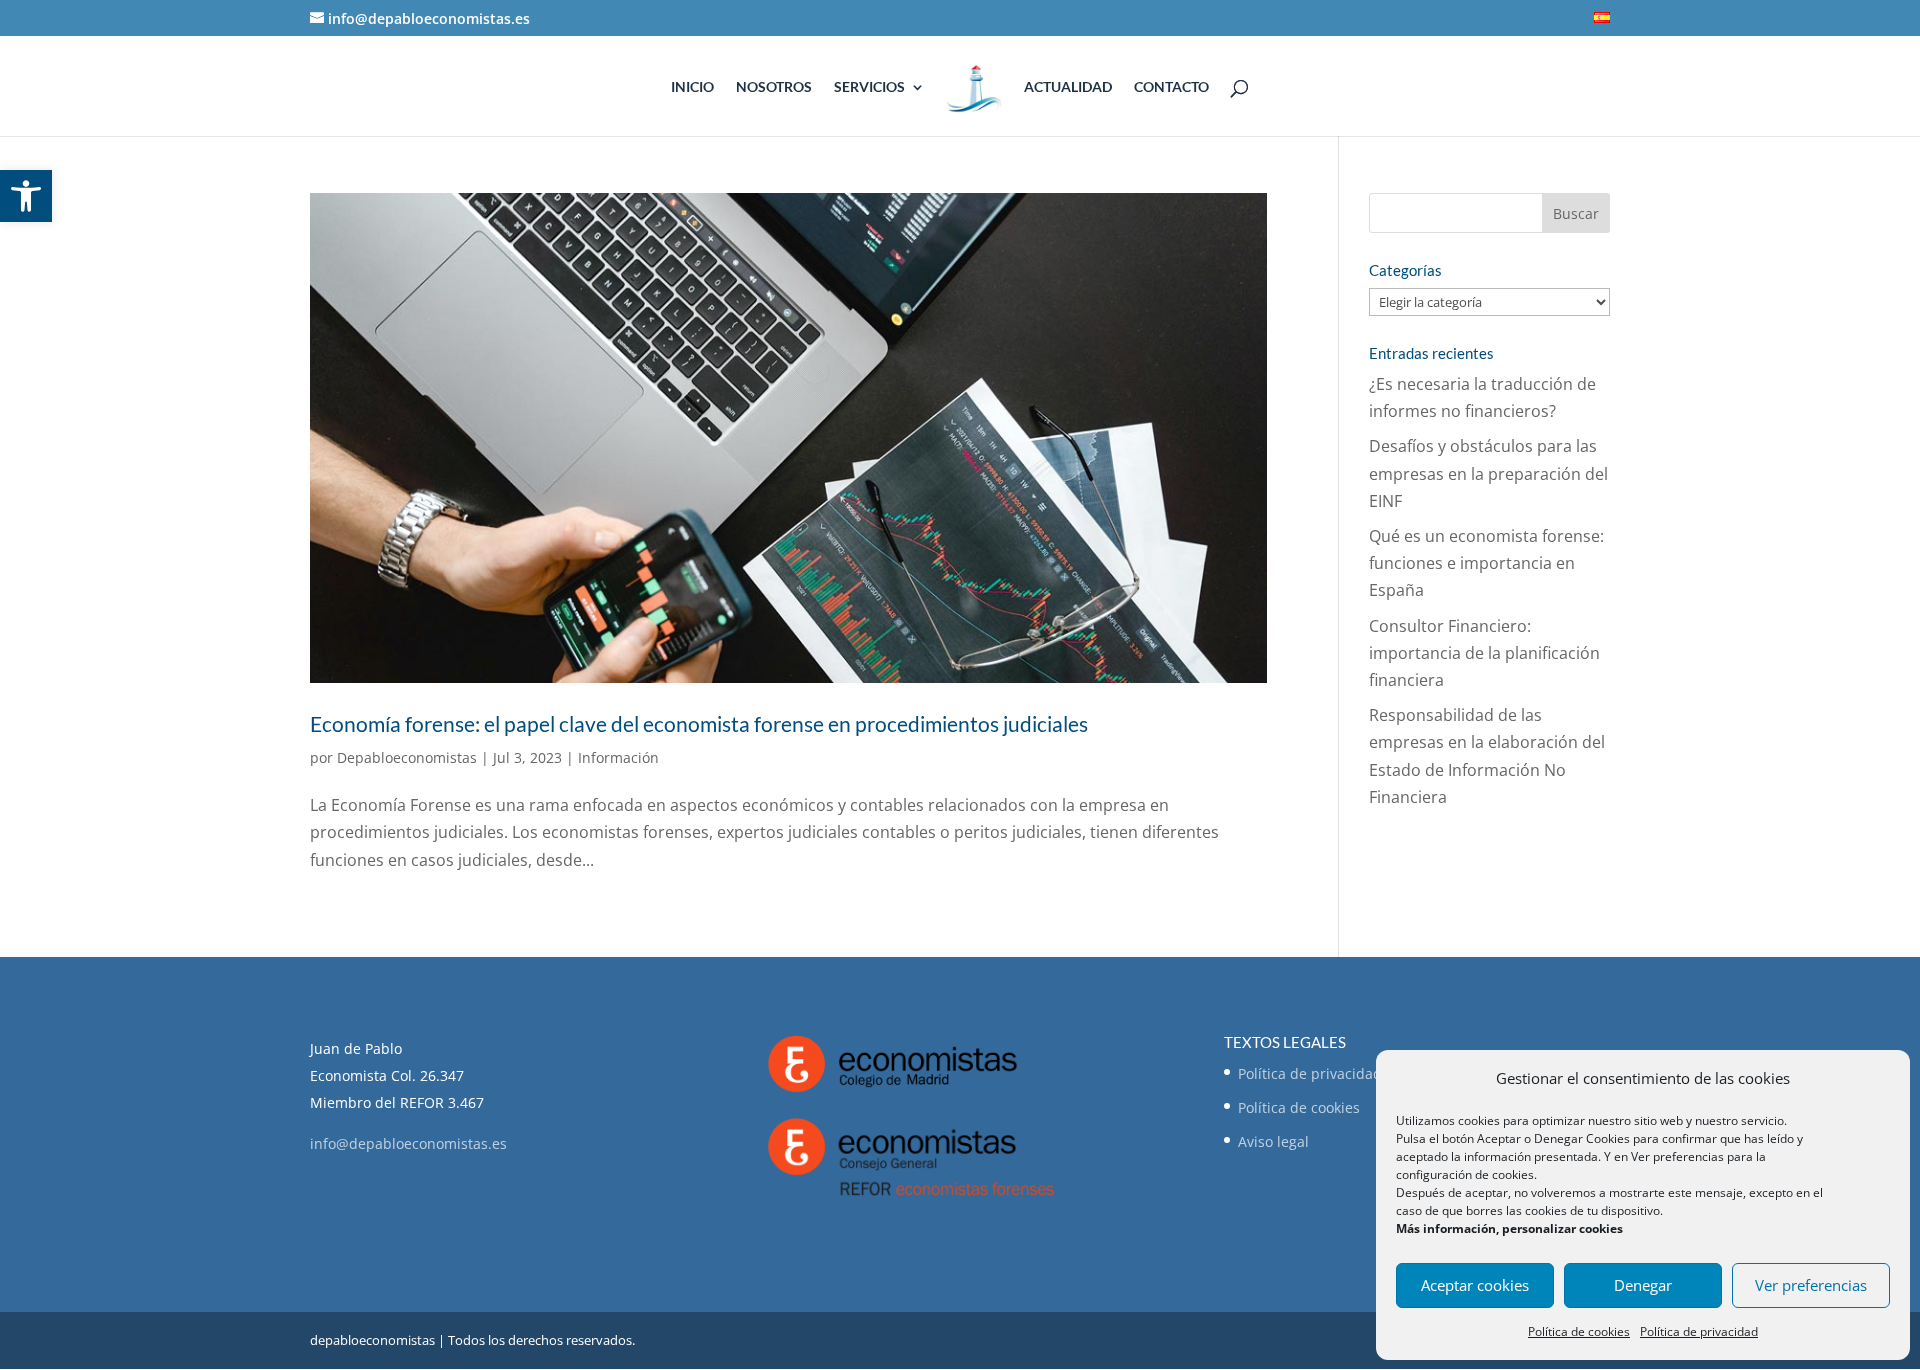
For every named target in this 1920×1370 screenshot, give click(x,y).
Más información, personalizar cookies (1509, 1228)
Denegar (1643, 1285)
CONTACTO (1171, 87)
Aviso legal (1273, 1141)
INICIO (692, 87)
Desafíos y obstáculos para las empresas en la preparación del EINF (1488, 473)
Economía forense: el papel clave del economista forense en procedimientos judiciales (699, 723)
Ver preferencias (1811, 1285)
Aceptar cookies (1475, 1285)
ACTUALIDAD (1068, 87)
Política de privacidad (1699, 1331)
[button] (26, 196)
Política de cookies (1579, 1331)
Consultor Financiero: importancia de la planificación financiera (1484, 653)
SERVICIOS (869, 87)
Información (618, 757)
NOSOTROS (774, 87)
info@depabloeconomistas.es (408, 1143)
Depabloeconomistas (407, 757)
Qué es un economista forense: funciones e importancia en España (1486, 563)
